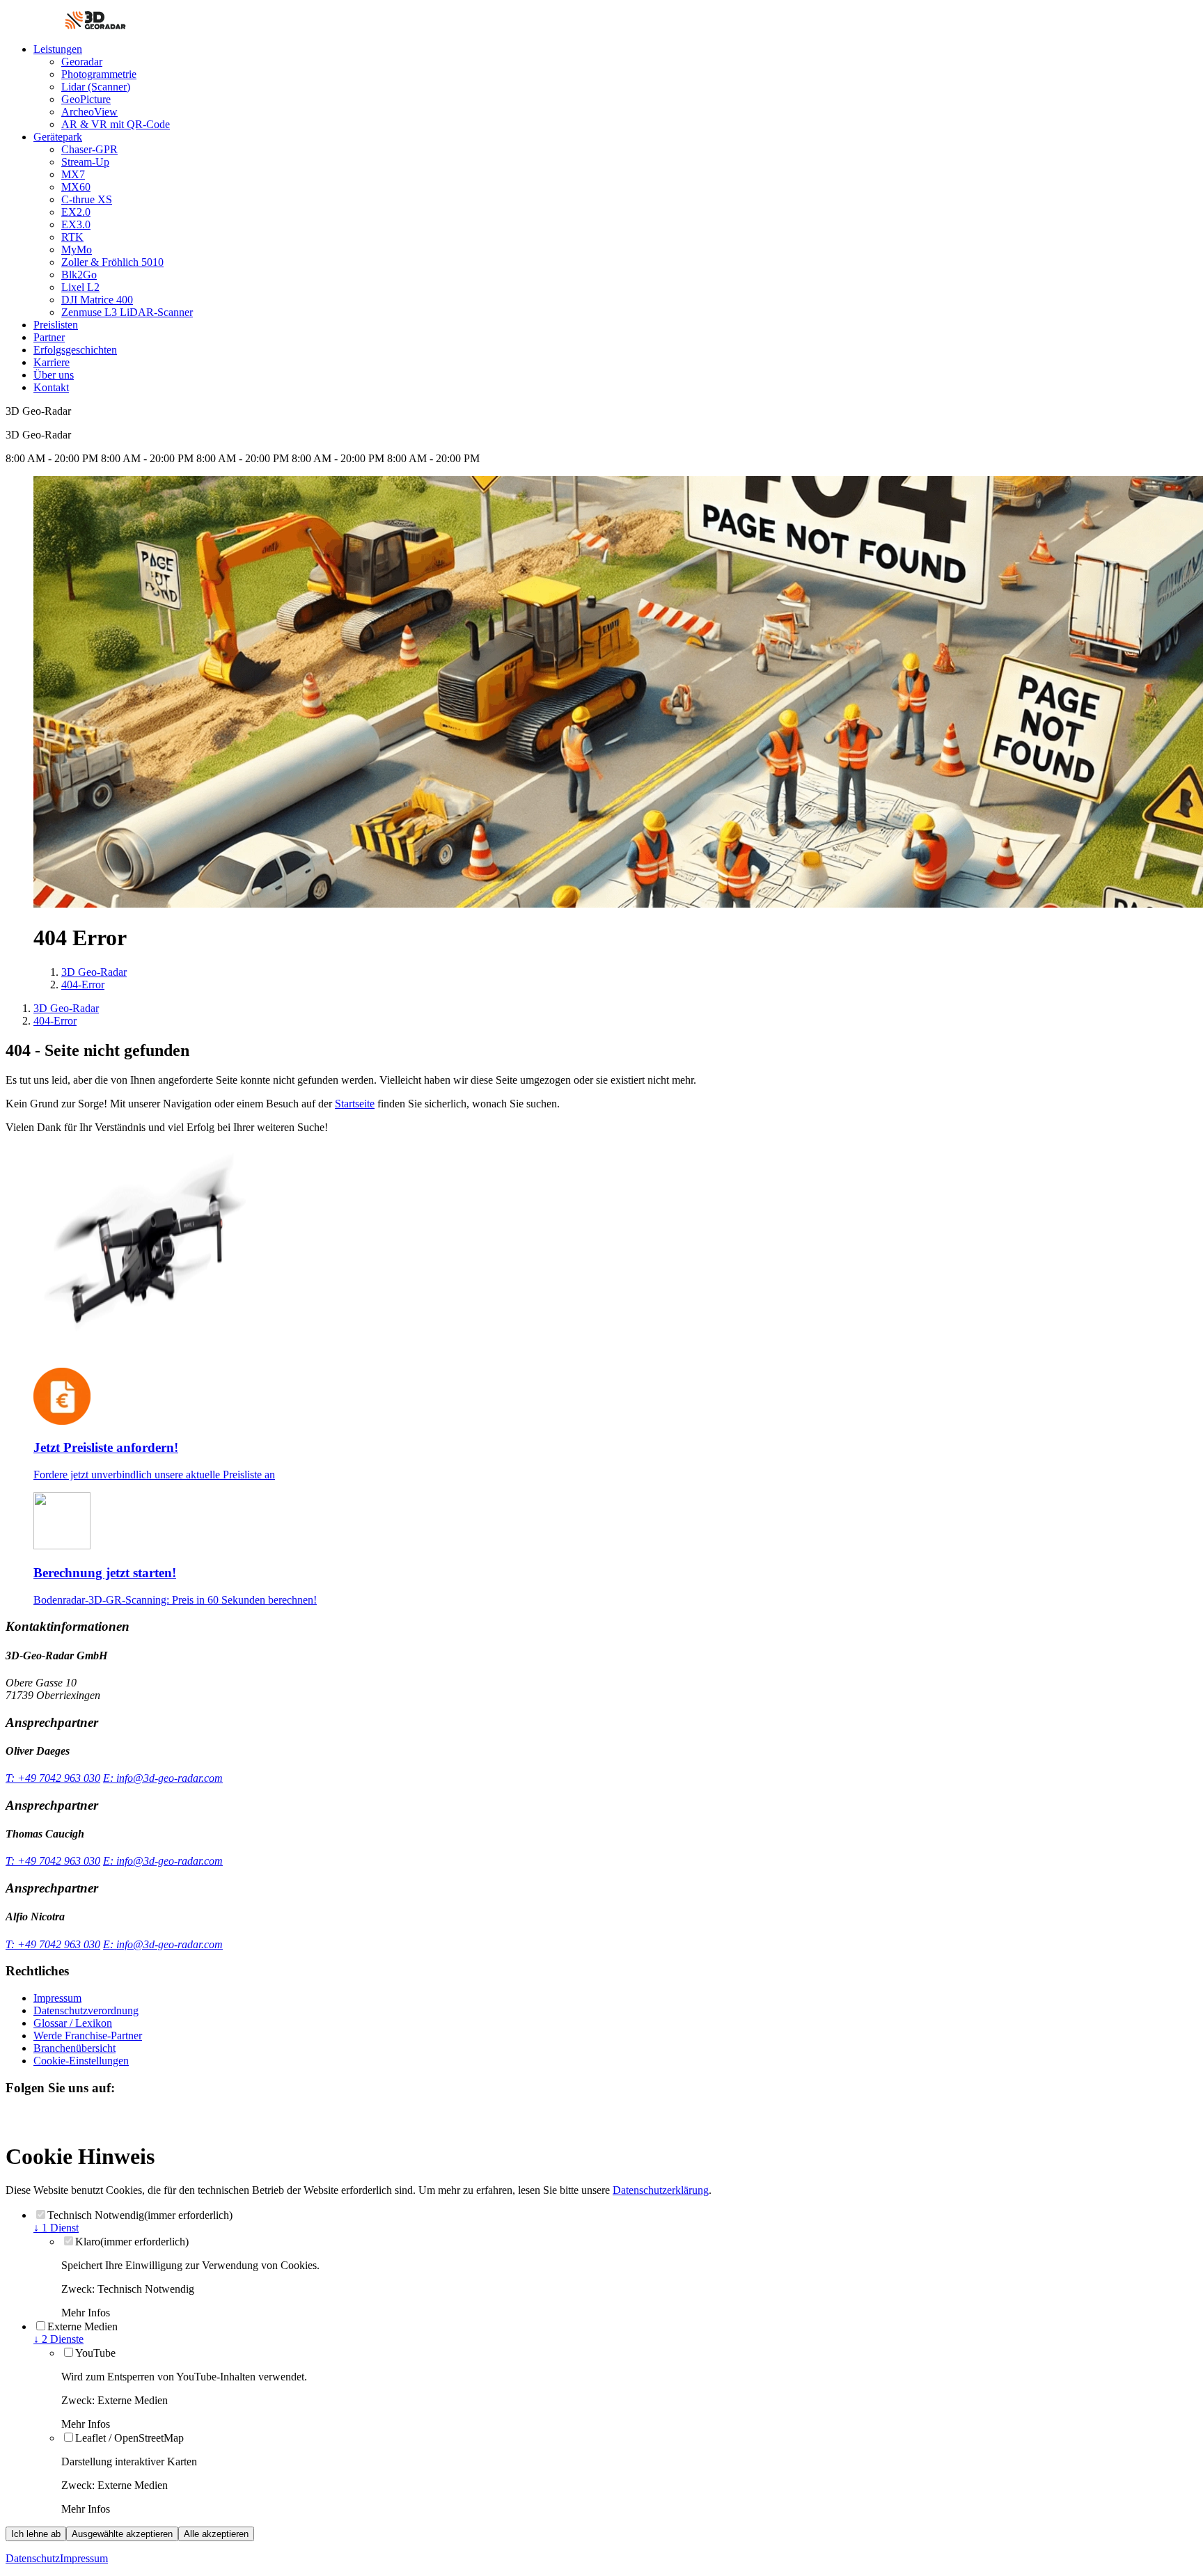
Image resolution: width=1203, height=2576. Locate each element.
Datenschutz (33, 2558)
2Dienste (58, 2339)
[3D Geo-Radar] (95, 25)
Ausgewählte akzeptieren (122, 2534)
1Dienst (56, 2228)
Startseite (355, 1104)
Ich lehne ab (36, 2534)
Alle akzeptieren (216, 2534)
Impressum (84, 2558)
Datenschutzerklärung (661, 2190)
